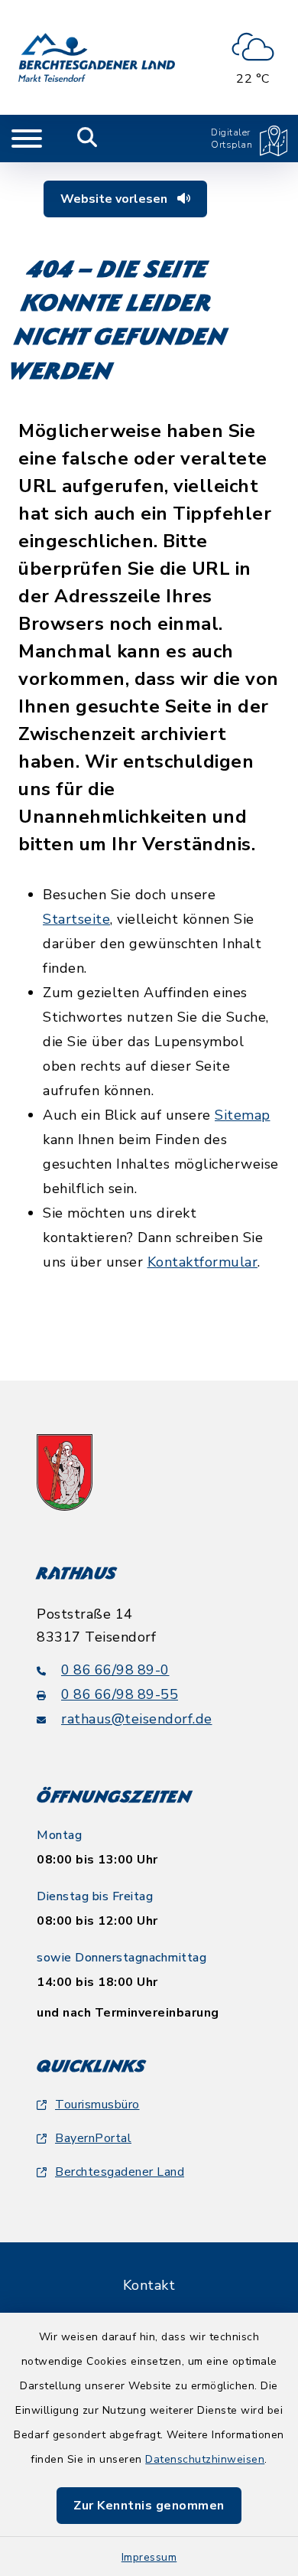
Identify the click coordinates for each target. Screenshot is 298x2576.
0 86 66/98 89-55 (120, 1694)
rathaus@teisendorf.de (137, 1719)
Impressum (149, 2557)
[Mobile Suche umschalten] (87, 139)
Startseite (76, 919)
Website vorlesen (115, 199)
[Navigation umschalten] (27, 139)
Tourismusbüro (97, 2105)
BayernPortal (93, 2138)
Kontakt (149, 2285)
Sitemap (243, 1115)
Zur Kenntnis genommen (149, 2506)
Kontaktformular (203, 1262)
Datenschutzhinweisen (205, 2459)
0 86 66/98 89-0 (115, 1670)
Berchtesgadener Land (120, 2172)
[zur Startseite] (97, 57)
